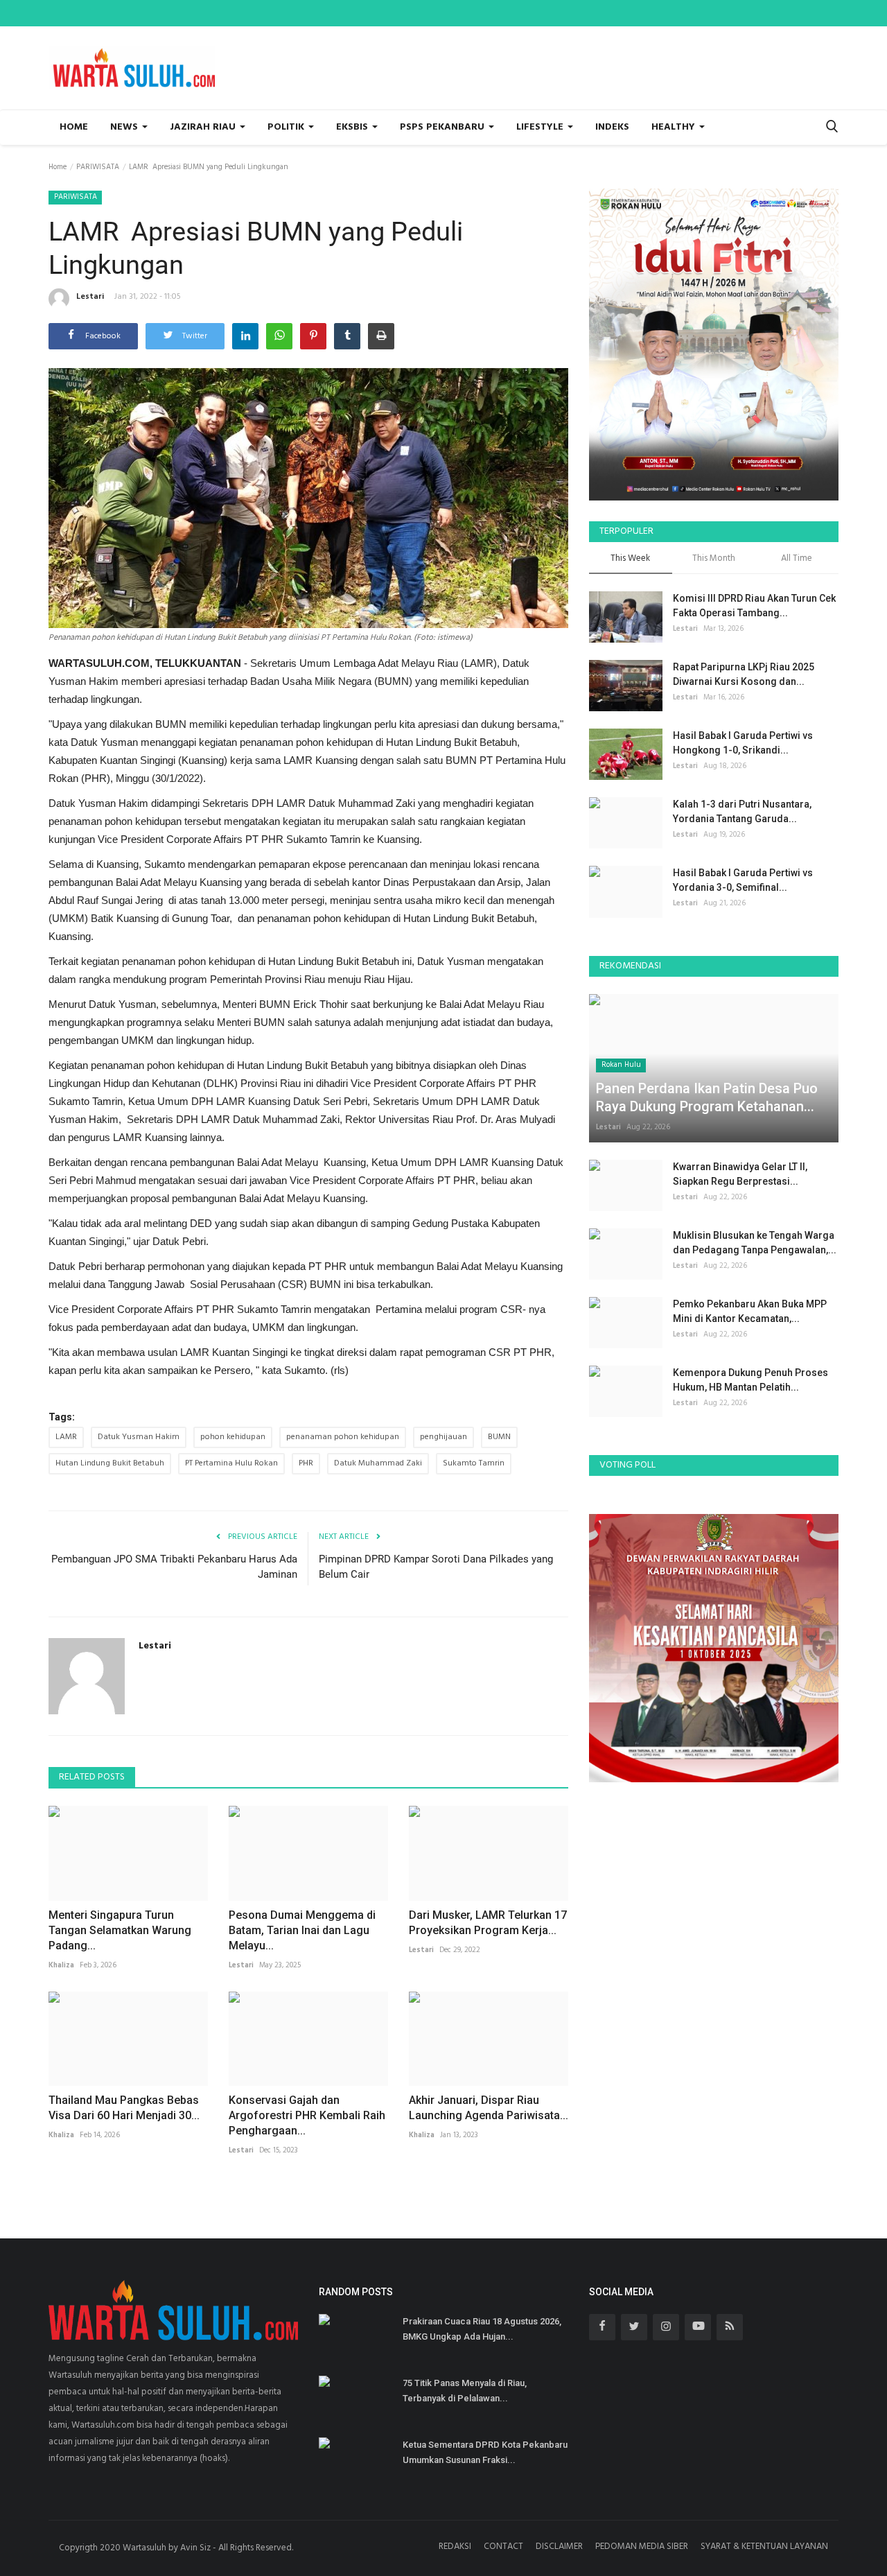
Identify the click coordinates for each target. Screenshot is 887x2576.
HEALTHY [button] (675, 127)
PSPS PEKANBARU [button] (443, 127)
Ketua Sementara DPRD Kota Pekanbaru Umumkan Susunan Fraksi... (485, 2452)
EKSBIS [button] (353, 127)
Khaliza (61, 1965)
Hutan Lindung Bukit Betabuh (110, 1463)
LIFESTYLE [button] (541, 127)
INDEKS (612, 127)
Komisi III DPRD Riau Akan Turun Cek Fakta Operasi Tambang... (754, 606)
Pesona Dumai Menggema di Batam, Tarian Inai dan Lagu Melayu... (302, 1930)
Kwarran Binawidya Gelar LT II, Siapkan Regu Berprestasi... (740, 1174)
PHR (306, 1463)
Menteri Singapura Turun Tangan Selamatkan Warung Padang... (120, 1930)
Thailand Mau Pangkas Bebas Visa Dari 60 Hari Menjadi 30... (124, 2108)
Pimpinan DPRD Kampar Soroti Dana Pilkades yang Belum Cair (436, 1567)
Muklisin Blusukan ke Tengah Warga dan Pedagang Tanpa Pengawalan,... (755, 1243)
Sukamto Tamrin (474, 1463)
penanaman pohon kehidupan (343, 1437)
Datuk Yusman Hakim (139, 1437)
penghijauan (443, 1437)
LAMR (66, 1437)
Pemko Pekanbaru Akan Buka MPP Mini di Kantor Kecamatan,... (750, 1311)
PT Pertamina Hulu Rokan (231, 1463)
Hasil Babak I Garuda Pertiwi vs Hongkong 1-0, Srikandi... (743, 743)
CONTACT (503, 2547)
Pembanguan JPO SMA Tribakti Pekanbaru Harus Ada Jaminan (174, 1567)
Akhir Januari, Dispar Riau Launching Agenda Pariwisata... (489, 2108)
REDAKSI (455, 2547)
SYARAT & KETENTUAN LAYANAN (764, 2547)
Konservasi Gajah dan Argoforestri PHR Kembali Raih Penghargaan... (307, 2115)
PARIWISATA (98, 167)
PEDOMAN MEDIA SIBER (642, 2547)
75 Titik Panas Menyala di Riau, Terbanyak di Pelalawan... (465, 2391)
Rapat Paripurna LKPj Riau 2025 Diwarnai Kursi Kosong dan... (744, 674)
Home (74, 127)
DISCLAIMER (559, 2547)
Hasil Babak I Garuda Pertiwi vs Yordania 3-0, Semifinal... (743, 880)
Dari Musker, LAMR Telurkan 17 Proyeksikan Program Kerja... (488, 1923)
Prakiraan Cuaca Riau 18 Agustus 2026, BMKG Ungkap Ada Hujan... (482, 2329)
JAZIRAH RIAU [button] (204, 127)
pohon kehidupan (233, 1437)
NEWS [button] (125, 127)
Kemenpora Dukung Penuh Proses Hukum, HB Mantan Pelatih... (750, 1380)
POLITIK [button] (287, 127)
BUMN (499, 1437)
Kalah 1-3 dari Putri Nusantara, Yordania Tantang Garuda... (742, 811)
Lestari (90, 297)
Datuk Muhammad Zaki (378, 1463)
